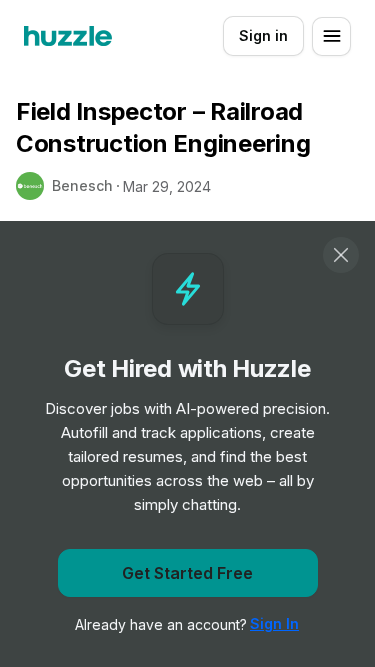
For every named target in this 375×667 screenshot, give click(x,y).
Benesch (82, 185)
